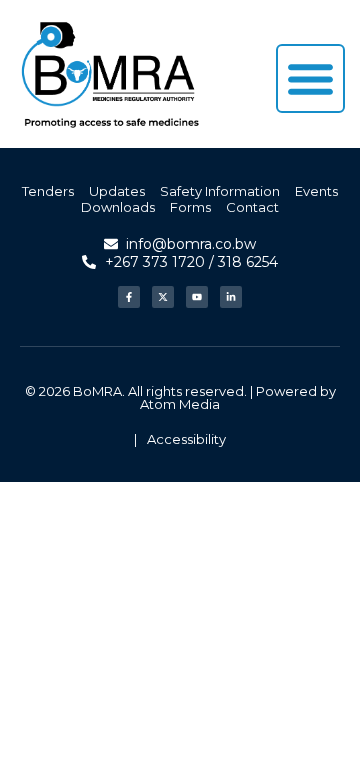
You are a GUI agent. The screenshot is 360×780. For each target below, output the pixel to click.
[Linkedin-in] (231, 297)
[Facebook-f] (129, 297)
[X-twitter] (163, 297)
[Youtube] (197, 297)
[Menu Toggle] (310, 78)
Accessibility (186, 439)
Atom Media (180, 404)
